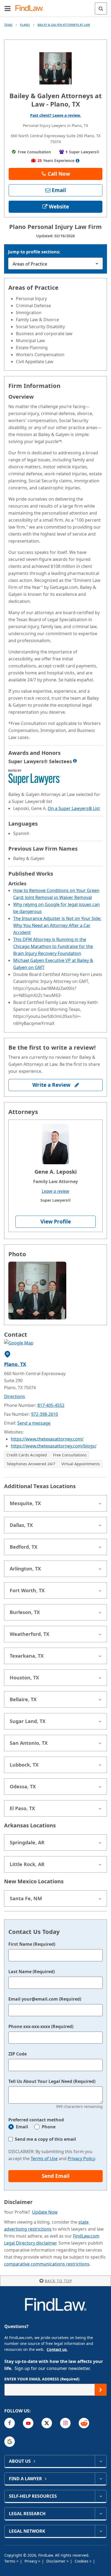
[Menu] (8, 8)
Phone (49, 2127)
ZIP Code (18, 2054)
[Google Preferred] (10, 2442)
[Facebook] (10, 2423)
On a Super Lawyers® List (74, 808)
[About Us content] (101, 2461)
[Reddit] (84, 2423)
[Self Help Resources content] (101, 2496)
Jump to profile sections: (34, 252)
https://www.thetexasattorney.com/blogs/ (54, 1446)
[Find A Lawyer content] (101, 2479)
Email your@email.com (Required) (45, 1999)
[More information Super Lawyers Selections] (75, 761)
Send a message (34, 1423)
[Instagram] (65, 2423)
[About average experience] (78, 161)
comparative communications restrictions (47, 2264)
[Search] (101, 8)
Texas (8, 25)
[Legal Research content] (101, 2514)
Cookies (82, 2561)
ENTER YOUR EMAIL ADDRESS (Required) (42, 2379)
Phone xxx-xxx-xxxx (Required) (41, 2026)
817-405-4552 (51, 1405)
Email (22, 2127)
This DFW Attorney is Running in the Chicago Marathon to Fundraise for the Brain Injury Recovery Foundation (53, 946)
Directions (15, 1396)
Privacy (31, 2561)
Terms (10, 2561)
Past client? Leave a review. (55, 115)
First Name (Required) (32, 1944)
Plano (25, 25)
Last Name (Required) (32, 1972)
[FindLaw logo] (31, 8)
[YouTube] (28, 2423)
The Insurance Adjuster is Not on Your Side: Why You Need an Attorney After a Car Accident (57, 925)
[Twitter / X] (47, 2423)
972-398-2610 (44, 1414)
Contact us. (57, 2349)
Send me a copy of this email (45, 2139)
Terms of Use (44, 2159)
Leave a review (55, 1191)
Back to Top (58, 2281)
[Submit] (101, 2390)
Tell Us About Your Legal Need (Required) (52, 2081)
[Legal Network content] (101, 2531)
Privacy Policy (81, 2159)
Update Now (45, 2212)
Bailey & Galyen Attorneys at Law (64, 25)
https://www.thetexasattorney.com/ (47, 1439)
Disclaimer (56, 2561)
